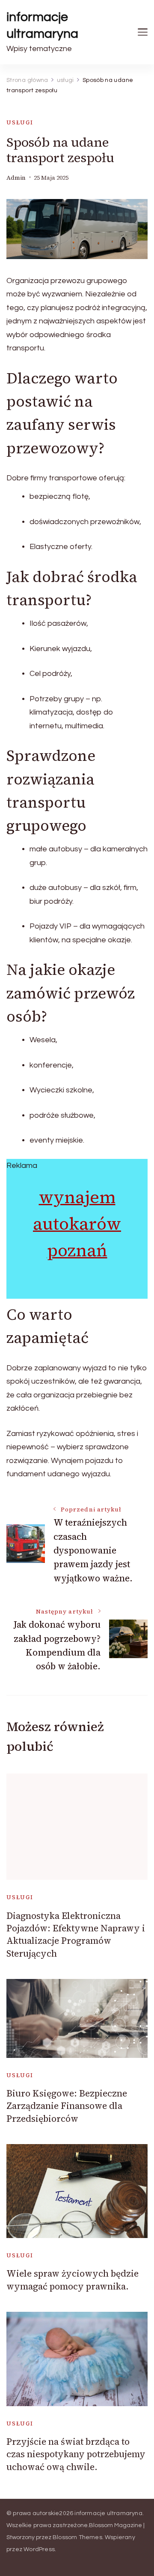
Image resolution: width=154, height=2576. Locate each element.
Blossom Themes (77, 2537)
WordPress (39, 2549)
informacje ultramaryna (42, 25)
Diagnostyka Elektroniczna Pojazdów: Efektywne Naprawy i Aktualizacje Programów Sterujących (76, 1935)
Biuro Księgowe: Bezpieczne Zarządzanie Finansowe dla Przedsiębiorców (67, 2106)
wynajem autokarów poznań (77, 1224)
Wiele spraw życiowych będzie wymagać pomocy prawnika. (73, 2280)
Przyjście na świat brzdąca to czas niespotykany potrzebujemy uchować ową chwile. (76, 2454)
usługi (20, 122)
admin (16, 178)
